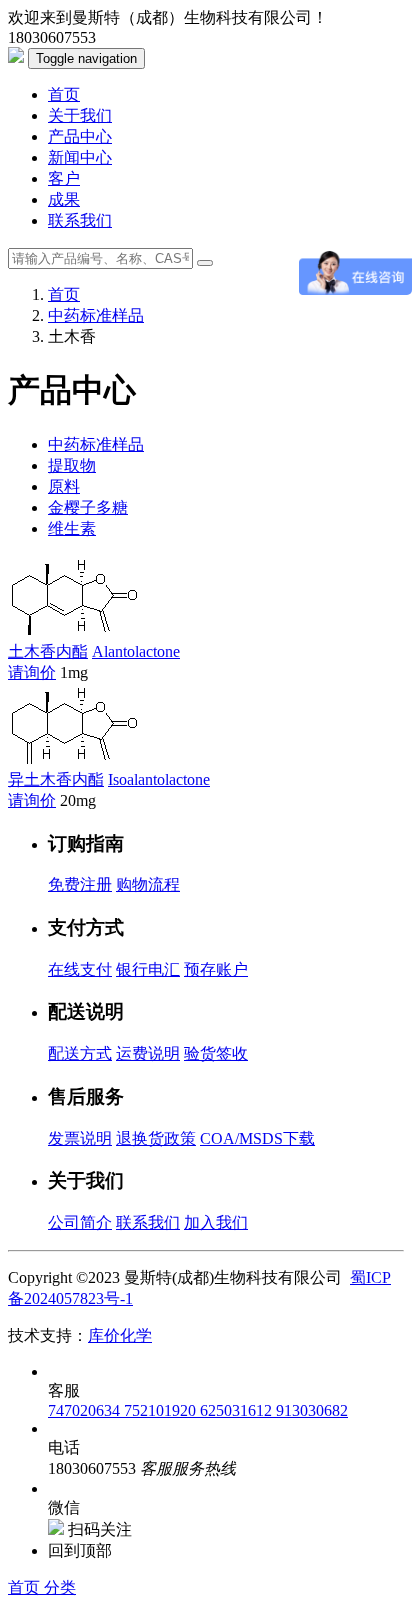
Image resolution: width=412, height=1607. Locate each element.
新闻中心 (80, 157)
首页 (64, 94)
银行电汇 (148, 969)
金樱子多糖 (88, 507)
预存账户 (216, 969)
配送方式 (80, 1053)
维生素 (72, 528)
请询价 (32, 672)
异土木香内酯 (56, 779)
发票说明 (80, 1138)
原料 (64, 486)
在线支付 (80, 969)
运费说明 (148, 1053)
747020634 (86, 1410)
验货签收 (216, 1053)
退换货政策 (156, 1138)
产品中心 (80, 136)
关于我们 (80, 115)
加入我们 (216, 1222)
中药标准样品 (96, 315)
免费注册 (80, 884)
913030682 (312, 1410)
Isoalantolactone (159, 779)
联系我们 (80, 220)
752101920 (162, 1410)
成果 (64, 199)
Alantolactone (136, 651)
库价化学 (120, 1335)
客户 (64, 178)
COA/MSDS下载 (257, 1138)
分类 (60, 1587)
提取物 (72, 465)
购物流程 (148, 884)
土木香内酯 (48, 651)
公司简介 (80, 1222)
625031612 (238, 1410)
